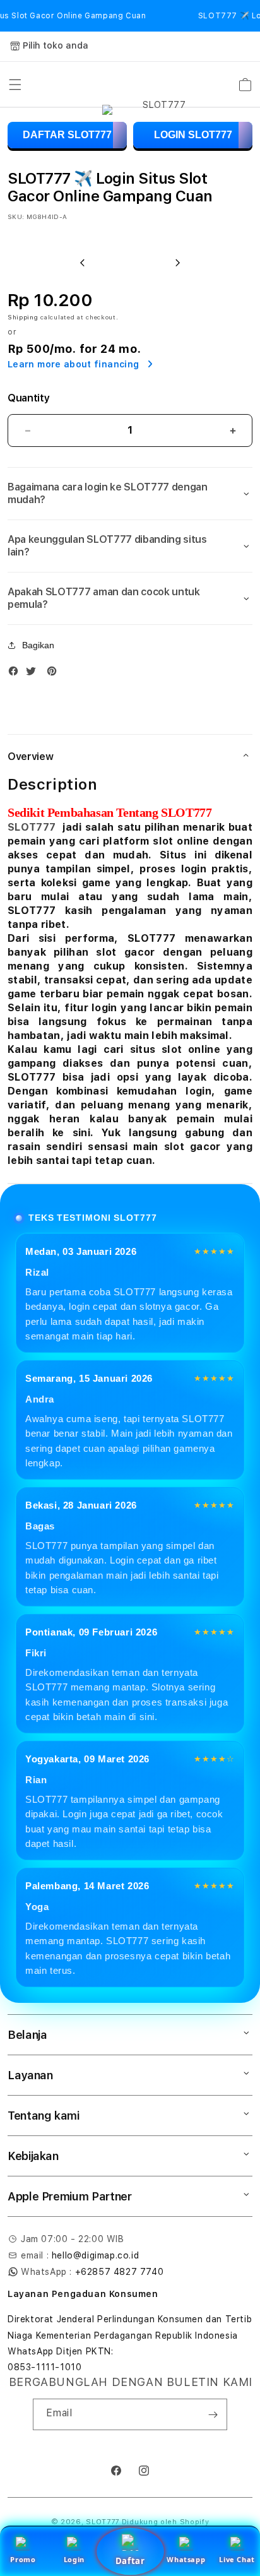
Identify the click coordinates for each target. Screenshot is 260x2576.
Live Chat (237, 2559)
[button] (15, 85)
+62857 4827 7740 (120, 2272)
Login (74, 2559)
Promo (23, 2559)
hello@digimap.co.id (95, 2255)
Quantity (28, 398)
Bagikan (38, 645)
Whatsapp (186, 2559)
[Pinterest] (55, 674)
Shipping (23, 317)
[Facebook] (16, 674)
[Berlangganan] (213, 2414)
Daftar (130, 2561)
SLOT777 (32, 827)
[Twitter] (34, 674)
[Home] (159, 85)
